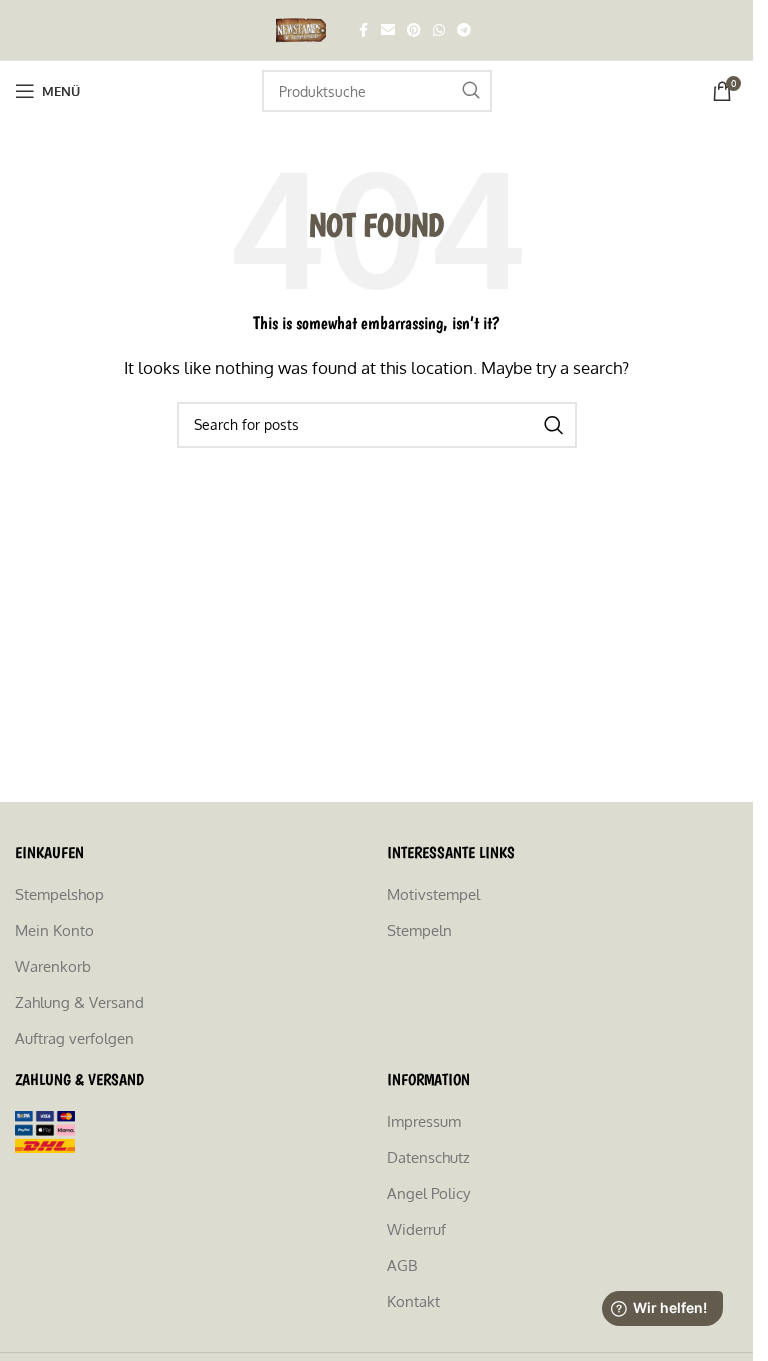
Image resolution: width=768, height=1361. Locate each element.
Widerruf (416, 1229)
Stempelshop (59, 894)
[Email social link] (388, 30)
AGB (402, 1265)
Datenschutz (428, 1157)
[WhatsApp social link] (439, 30)
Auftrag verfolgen (74, 1038)
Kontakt (413, 1301)
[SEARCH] (471, 91)
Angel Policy (428, 1193)
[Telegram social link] (464, 30)
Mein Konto (54, 930)
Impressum (424, 1121)
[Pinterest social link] (414, 30)
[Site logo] (303, 28)
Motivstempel (433, 894)
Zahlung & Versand (79, 1002)
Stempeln (419, 930)
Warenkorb (53, 966)
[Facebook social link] (363, 30)
